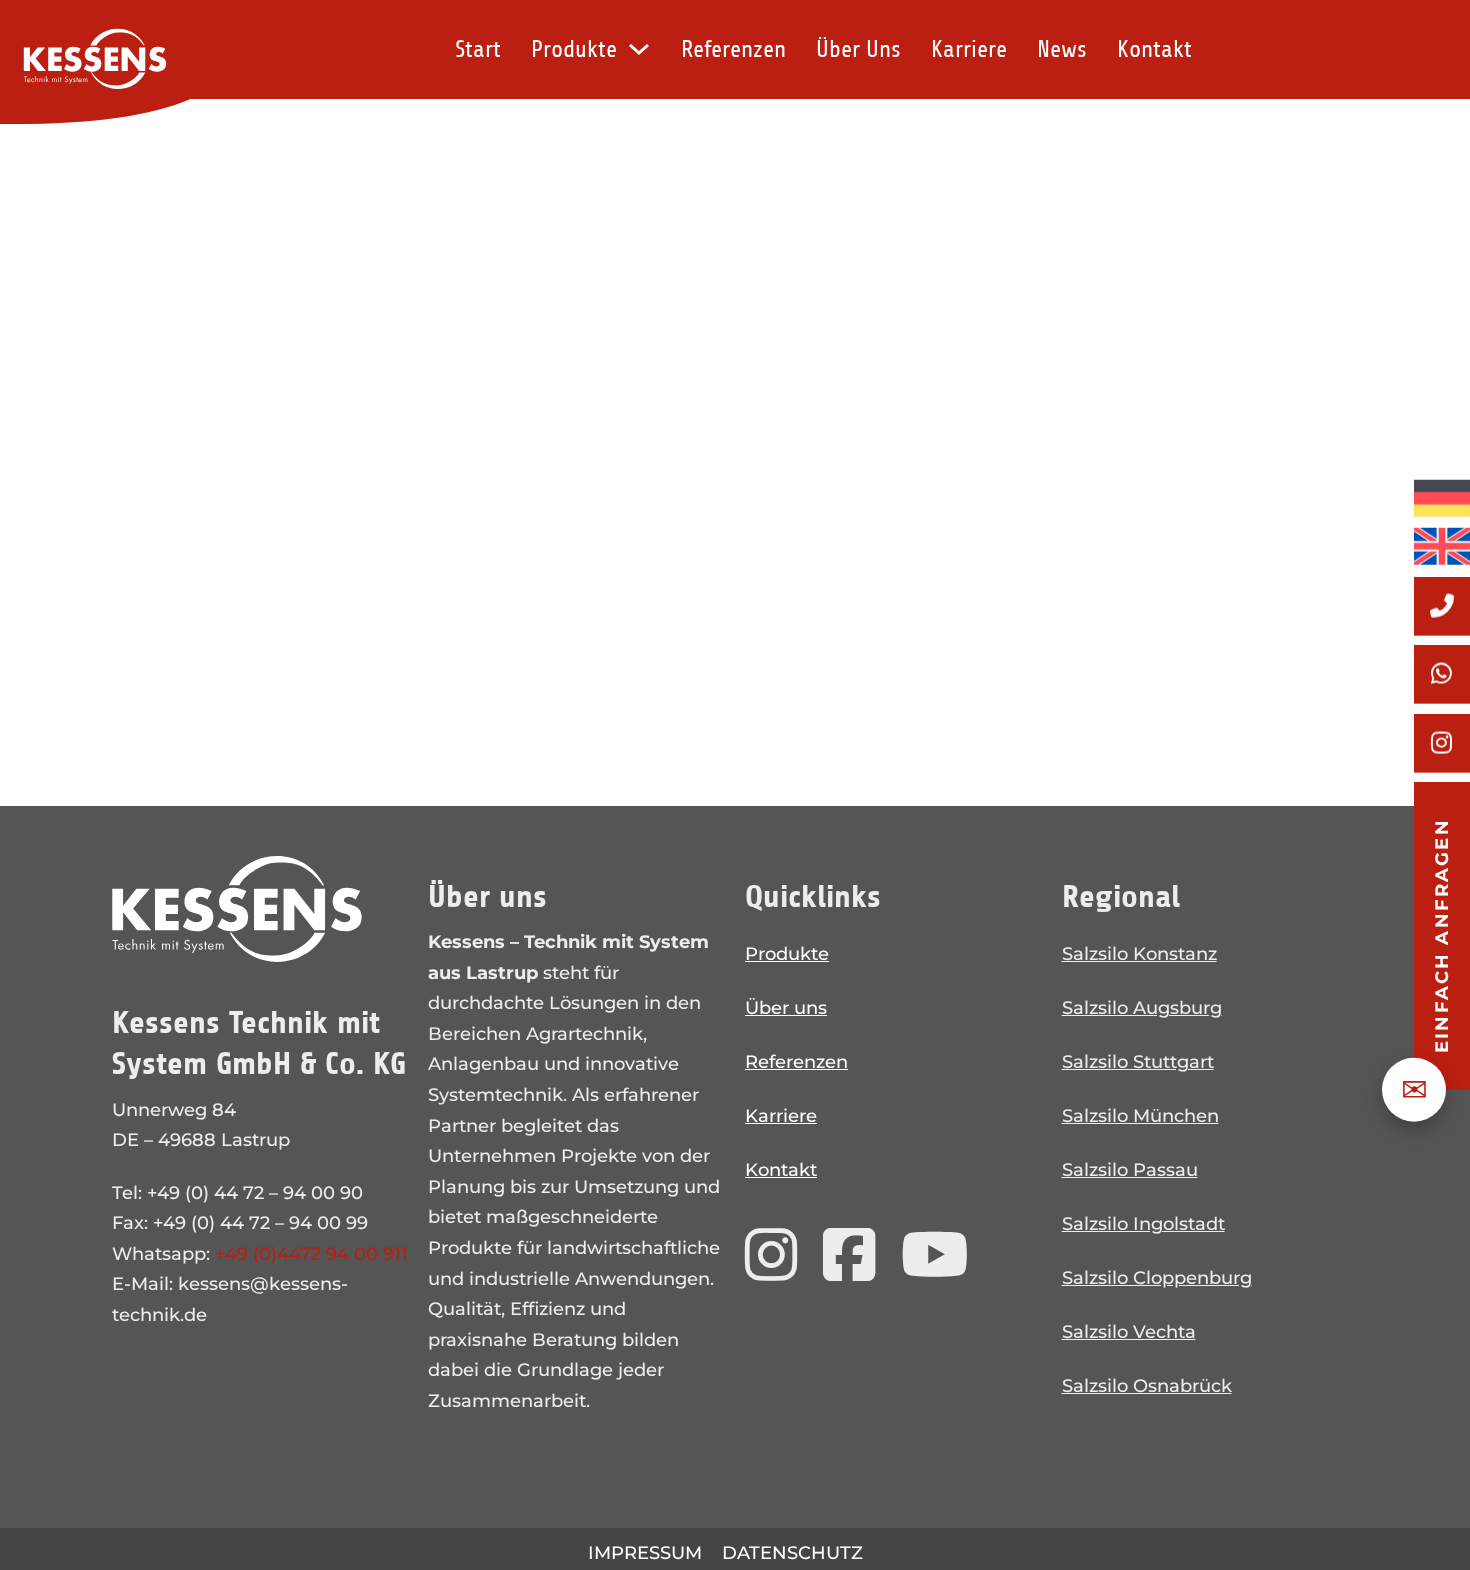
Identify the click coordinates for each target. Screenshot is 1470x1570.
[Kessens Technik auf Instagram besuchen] (771, 1256)
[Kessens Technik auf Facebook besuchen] (849, 1256)
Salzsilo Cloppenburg (1157, 1278)
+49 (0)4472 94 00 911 (311, 1254)
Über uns (786, 1008)
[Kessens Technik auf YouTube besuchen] (935, 1256)
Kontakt (1154, 49)
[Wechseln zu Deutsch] (1442, 499)
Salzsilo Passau (1130, 1170)
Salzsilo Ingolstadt (1143, 1224)
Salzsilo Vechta (1129, 1332)
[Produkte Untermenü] (639, 49)
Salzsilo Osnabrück (1147, 1386)
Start (478, 49)
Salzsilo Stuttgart (1138, 1062)
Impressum (645, 1553)
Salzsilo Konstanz (1139, 954)
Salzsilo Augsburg (1142, 1008)
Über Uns (858, 49)
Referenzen (733, 49)
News (1062, 49)
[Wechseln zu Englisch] (1442, 542)
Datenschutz (792, 1553)
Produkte (574, 49)
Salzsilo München (1140, 1116)
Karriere (969, 49)
